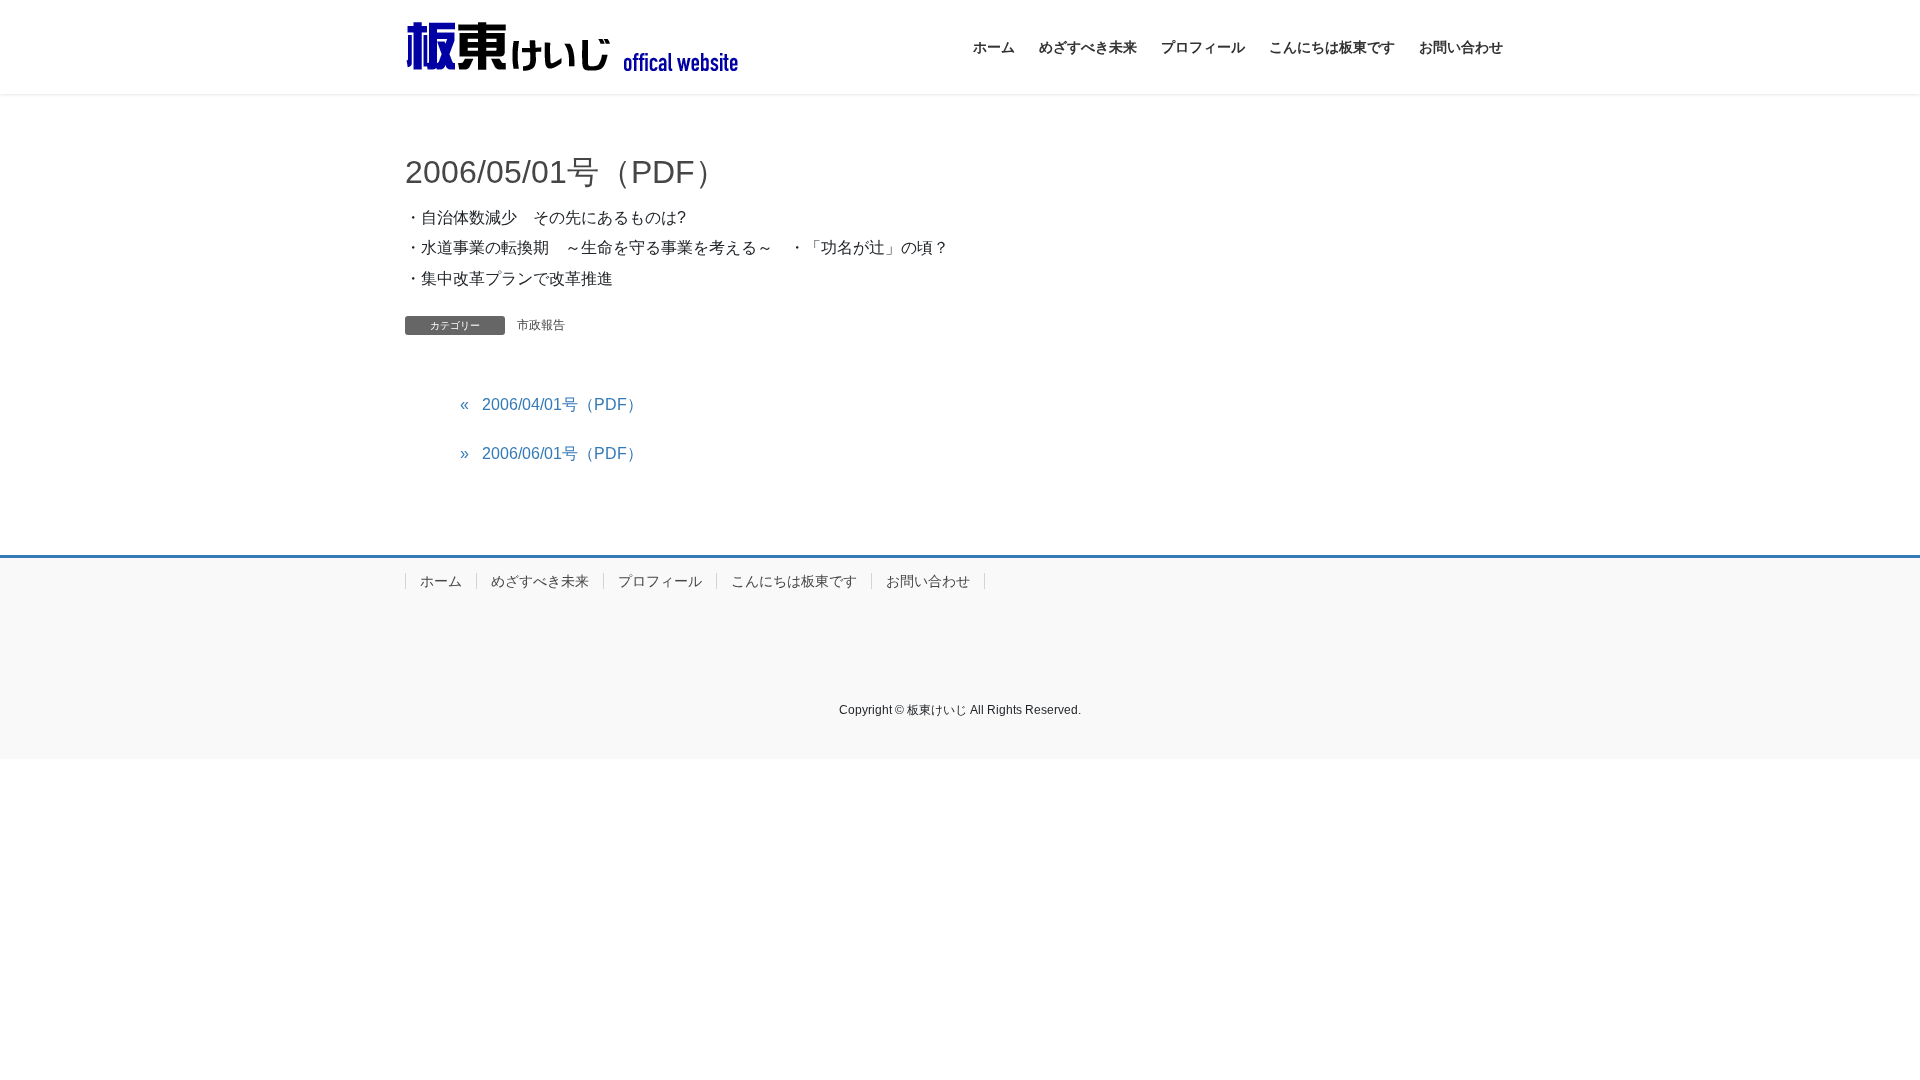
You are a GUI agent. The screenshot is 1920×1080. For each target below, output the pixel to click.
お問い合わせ (928, 581)
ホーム (441, 581)
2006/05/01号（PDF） (566, 172)
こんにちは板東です (794, 581)
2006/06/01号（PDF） (562, 453)
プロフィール (660, 581)
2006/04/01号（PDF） (562, 404)
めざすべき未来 (540, 581)
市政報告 (541, 325)
